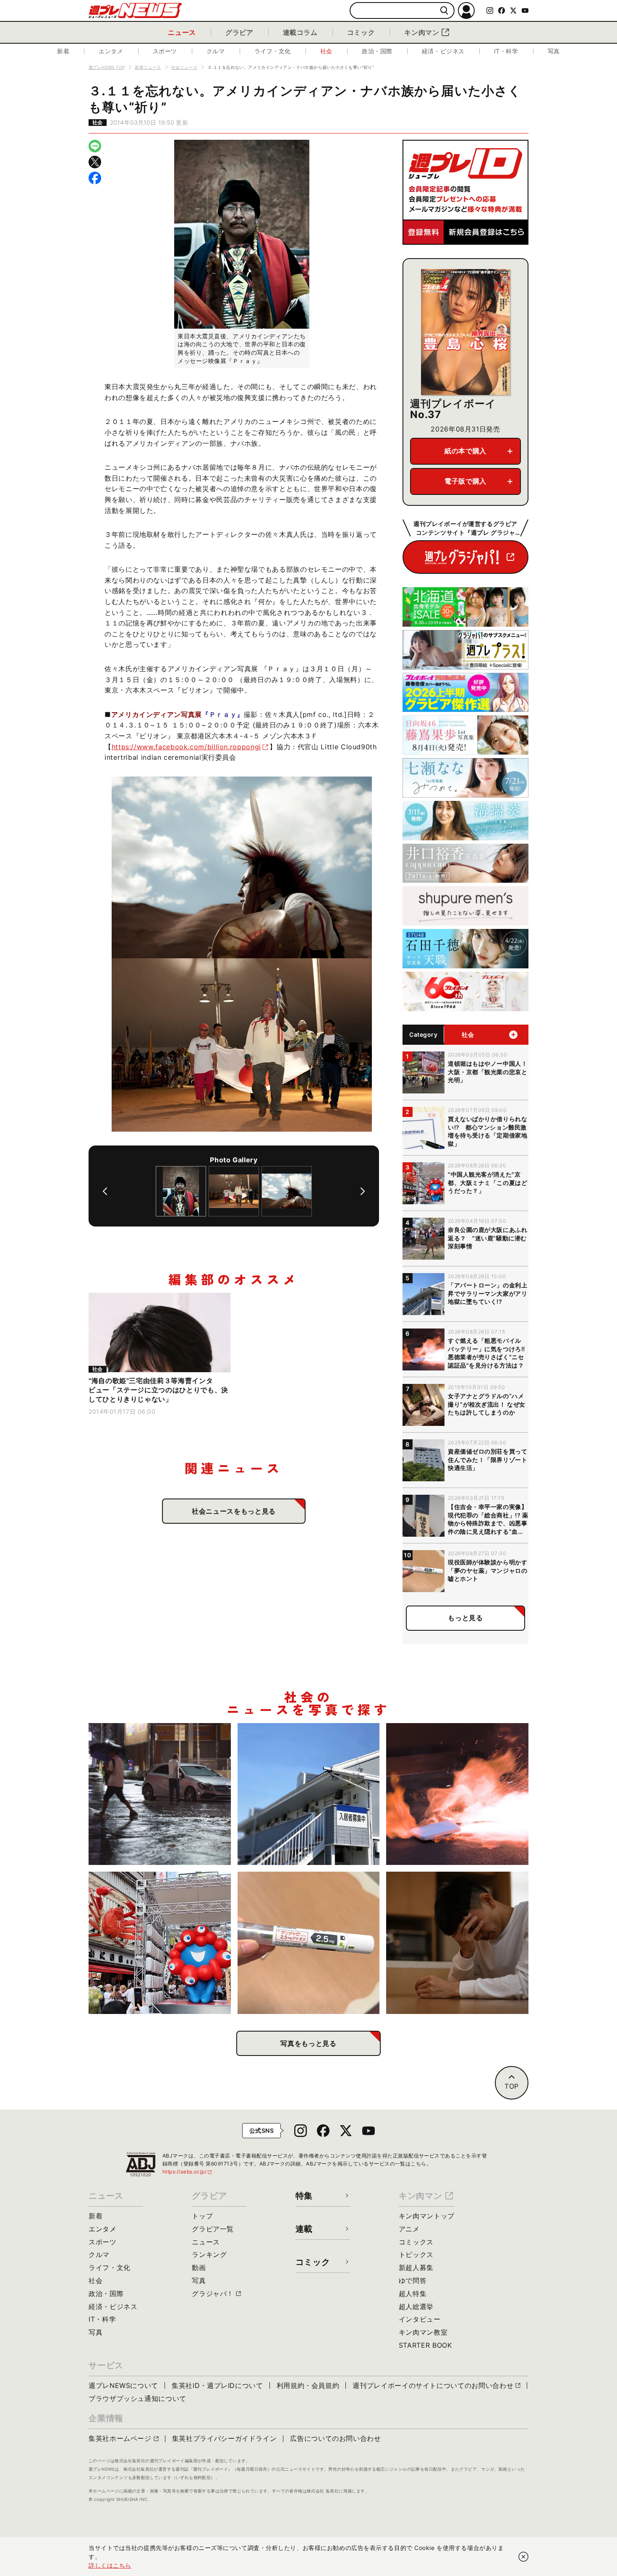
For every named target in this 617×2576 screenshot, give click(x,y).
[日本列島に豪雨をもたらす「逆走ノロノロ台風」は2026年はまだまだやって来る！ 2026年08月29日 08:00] (160, 1794)
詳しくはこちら (110, 2565)
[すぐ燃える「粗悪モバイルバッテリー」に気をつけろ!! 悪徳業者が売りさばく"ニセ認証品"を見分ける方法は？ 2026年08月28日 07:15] (457, 1794)
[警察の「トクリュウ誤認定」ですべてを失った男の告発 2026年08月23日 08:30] (457, 1943)
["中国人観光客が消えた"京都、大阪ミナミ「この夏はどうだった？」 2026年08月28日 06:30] (160, 1943)
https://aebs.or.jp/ (188, 2172)
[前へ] (105, 1191)
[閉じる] (523, 2557)
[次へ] (363, 1191)
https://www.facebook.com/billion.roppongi (186, 747)
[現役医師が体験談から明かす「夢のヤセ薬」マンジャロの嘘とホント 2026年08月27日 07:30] (309, 1943)
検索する (444, 11)
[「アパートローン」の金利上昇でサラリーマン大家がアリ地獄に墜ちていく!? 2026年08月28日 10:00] (309, 1794)
